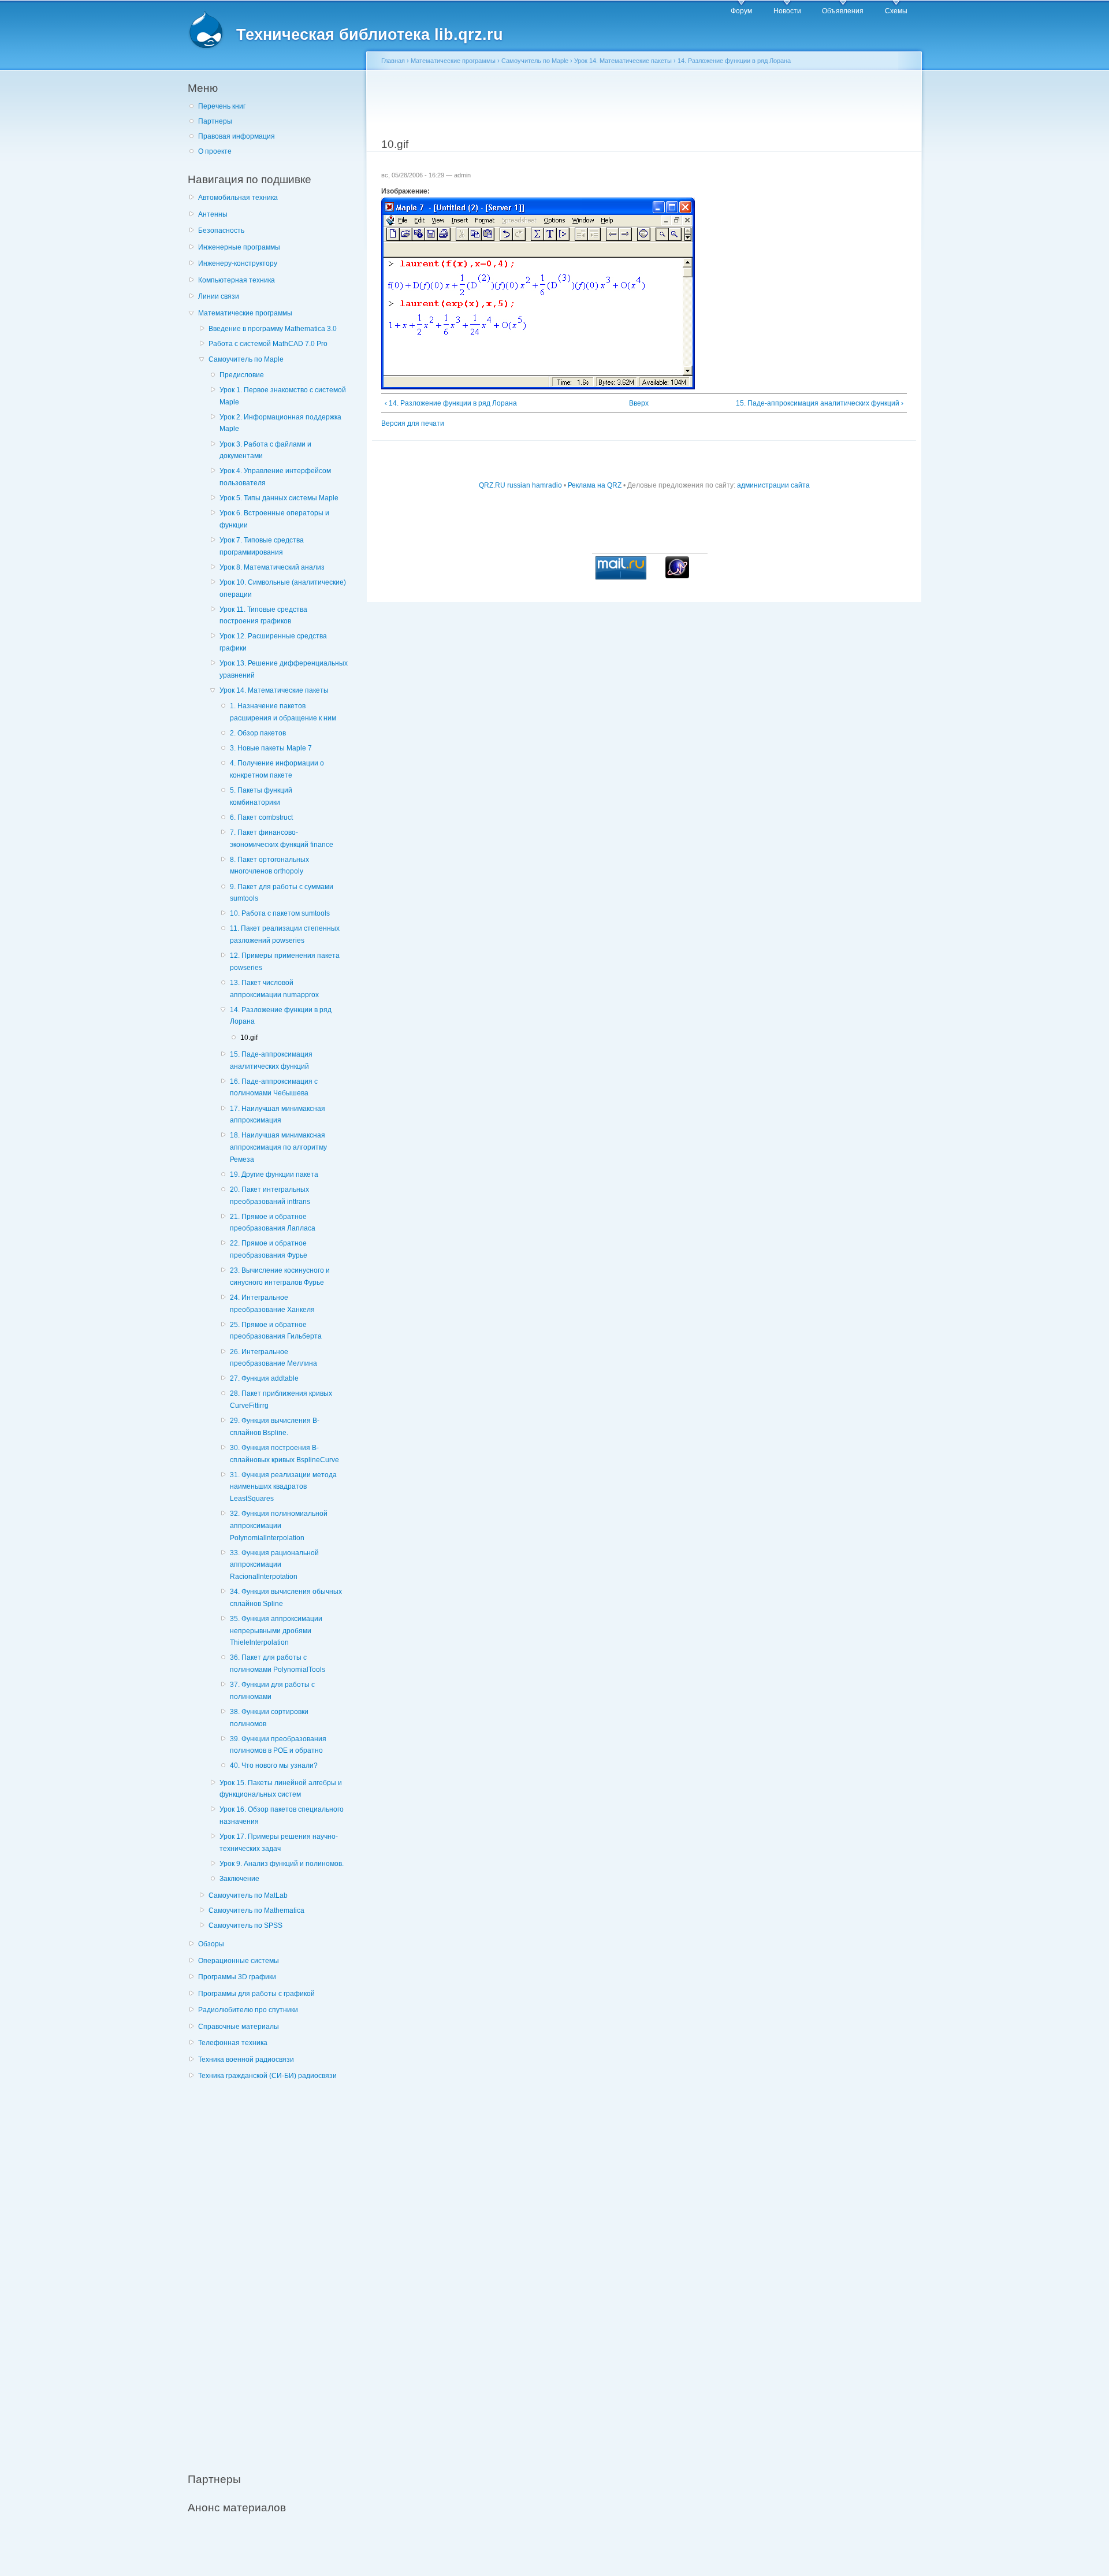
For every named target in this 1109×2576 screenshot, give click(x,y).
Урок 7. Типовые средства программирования (262, 546)
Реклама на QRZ (595, 485)
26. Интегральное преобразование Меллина (273, 1358)
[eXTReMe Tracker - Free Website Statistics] (677, 576)
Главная (393, 61)
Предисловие (242, 375)
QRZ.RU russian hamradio (520, 485)
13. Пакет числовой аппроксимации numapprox (274, 989)
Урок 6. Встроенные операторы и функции (274, 519)
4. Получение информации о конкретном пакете (277, 769)
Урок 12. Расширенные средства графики (273, 642)
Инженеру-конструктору (238, 263)
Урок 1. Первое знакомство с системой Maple (283, 396)
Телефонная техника (233, 2043)
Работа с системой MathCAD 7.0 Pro (268, 344)
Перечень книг (222, 106)
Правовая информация (237, 136)
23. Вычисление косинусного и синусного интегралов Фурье (280, 1276)
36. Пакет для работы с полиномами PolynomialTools (278, 1664)
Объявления (843, 11)
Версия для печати (413, 423)
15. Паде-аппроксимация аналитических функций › (820, 403)
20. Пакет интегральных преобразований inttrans (270, 1196)
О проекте (215, 151)
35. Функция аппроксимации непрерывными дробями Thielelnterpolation (276, 1631)
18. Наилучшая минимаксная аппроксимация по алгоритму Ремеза (278, 1147)
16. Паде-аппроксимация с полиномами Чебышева (274, 1088)
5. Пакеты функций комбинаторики (261, 796)
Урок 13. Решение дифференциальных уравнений (284, 669)
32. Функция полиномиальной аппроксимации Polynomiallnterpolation (279, 1525)
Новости (787, 11)
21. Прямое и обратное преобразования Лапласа (273, 1223)
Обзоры (211, 1944)
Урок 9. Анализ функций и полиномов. (282, 1864)
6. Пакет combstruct (261, 817)
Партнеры (215, 121)
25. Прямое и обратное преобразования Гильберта (276, 1331)
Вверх (639, 403)
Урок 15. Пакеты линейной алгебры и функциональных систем (281, 1789)
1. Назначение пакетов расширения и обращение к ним (283, 712)
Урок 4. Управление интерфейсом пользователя (275, 477)
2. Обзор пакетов (258, 733)
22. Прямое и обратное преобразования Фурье (269, 1249)
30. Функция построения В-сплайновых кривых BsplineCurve (284, 1454)
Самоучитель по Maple (246, 359)
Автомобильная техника (238, 198)
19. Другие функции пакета (274, 1174)
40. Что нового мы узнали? (274, 1765)
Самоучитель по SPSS (245, 1926)
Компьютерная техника (237, 280)
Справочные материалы (239, 2027)
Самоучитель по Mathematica (256, 1910)
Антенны (213, 214)
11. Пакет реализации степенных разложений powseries (285, 934)
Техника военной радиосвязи (246, 2060)
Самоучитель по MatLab (248, 1895)
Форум (741, 11)
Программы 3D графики (237, 1977)
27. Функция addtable (264, 1378)
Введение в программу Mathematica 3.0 (273, 329)
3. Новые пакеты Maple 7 (271, 748)
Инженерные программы (239, 247)
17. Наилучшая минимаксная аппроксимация (278, 1115)
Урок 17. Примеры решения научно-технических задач (279, 1843)
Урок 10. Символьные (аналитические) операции (283, 588)
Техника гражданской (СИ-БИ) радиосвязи (267, 2076)
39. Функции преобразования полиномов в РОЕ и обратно (278, 1745)
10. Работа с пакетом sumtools (280, 913)
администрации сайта (773, 485)
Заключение (239, 1879)
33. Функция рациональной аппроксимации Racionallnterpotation (274, 1565)
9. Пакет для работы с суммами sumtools (282, 893)
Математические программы (245, 313)
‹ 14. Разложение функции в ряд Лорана (451, 403)
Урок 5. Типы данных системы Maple (279, 498)
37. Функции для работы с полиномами (272, 1691)
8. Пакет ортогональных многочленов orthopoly (269, 866)
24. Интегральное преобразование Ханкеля (272, 1304)
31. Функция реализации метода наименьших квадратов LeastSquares (283, 1487)
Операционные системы (239, 1961)
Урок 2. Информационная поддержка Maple (280, 423)
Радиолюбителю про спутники (248, 2010)
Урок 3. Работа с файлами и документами (265, 450)
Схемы (896, 11)
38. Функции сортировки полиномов (269, 1718)
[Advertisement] (274, 2270)
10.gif (249, 1038)
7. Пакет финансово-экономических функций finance (282, 839)
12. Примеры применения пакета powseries (285, 962)
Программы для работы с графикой (256, 1994)
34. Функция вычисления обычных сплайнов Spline (286, 1598)
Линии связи (219, 296)
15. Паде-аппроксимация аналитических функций (271, 1060)
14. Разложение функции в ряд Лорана (281, 1016)
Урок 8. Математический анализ (272, 567)
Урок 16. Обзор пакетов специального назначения (282, 1815)
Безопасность (221, 231)
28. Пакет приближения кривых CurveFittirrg (281, 1399)
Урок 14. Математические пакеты (274, 690)
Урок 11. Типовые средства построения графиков (263, 616)
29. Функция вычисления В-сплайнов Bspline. (275, 1427)
